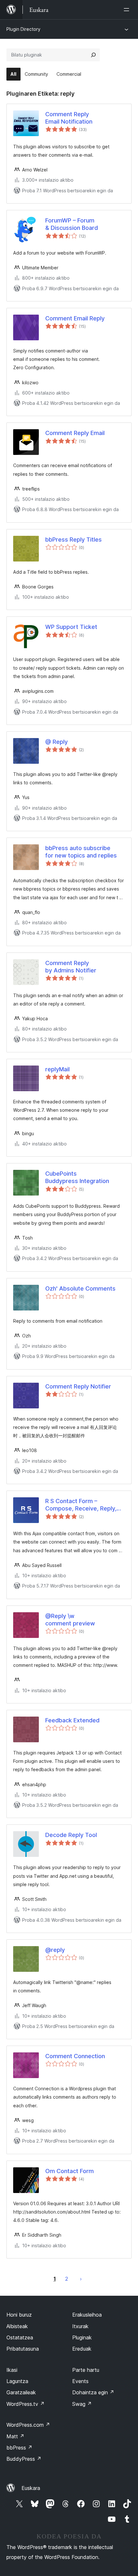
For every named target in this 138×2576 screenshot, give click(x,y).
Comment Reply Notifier (78, 1386)
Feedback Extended (72, 1720)
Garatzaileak (21, 2392)
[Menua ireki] (128, 10)
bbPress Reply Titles (73, 540)
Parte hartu (86, 2370)
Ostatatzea (20, 2337)
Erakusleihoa (87, 2315)
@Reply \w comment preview (70, 1620)
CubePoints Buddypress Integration (77, 1177)
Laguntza (17, 2381)
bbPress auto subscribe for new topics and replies (81, 852)
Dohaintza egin (93, 2392)
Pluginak (82, 2337)
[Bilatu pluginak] (93, 55)
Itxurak (80, 2326)
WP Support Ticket (71, 627)
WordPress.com (28, 2425)
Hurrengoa (81, 2279)
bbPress (19, 2448)
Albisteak (17, 2326)
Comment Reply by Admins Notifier (71, 967)
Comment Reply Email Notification (69, 118)
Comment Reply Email (75, 433)
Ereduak (82, 2349)
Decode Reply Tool (71, 1835)
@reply (55, 1950)
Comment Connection (75, 2056)
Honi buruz (19, 2315)
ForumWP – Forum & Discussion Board (72, 224)
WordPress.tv (26, 2404)
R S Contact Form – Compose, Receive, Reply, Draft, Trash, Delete (81, 1505)
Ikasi (12, 2370)
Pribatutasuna (23, 2349)
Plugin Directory (23, 29)
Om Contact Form (69, 2171)
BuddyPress (24, 2459)
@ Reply (56, 742)
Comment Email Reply (75, 318)
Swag (82, 2404)
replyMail (57, 1069)
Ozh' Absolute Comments (80, 1288)
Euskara (31, 2488)
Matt (15, 2436)
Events (80, 2381)
